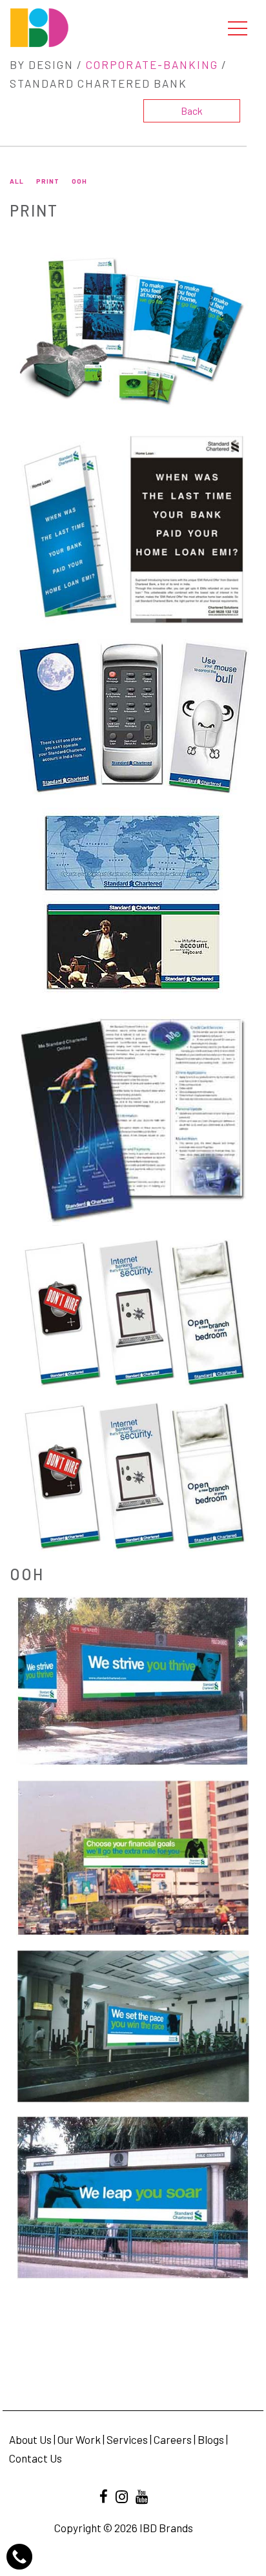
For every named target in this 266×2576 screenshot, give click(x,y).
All (17, 181)
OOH (79, 181)
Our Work (79, 2439)
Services (127, 2439)
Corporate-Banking (152, 64)
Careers (173, 2439)
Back (192, 111)
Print (48, 181)
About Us (30, 2439)
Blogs (211, 2439)
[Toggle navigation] (238, 28)
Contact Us (36, 2458)
